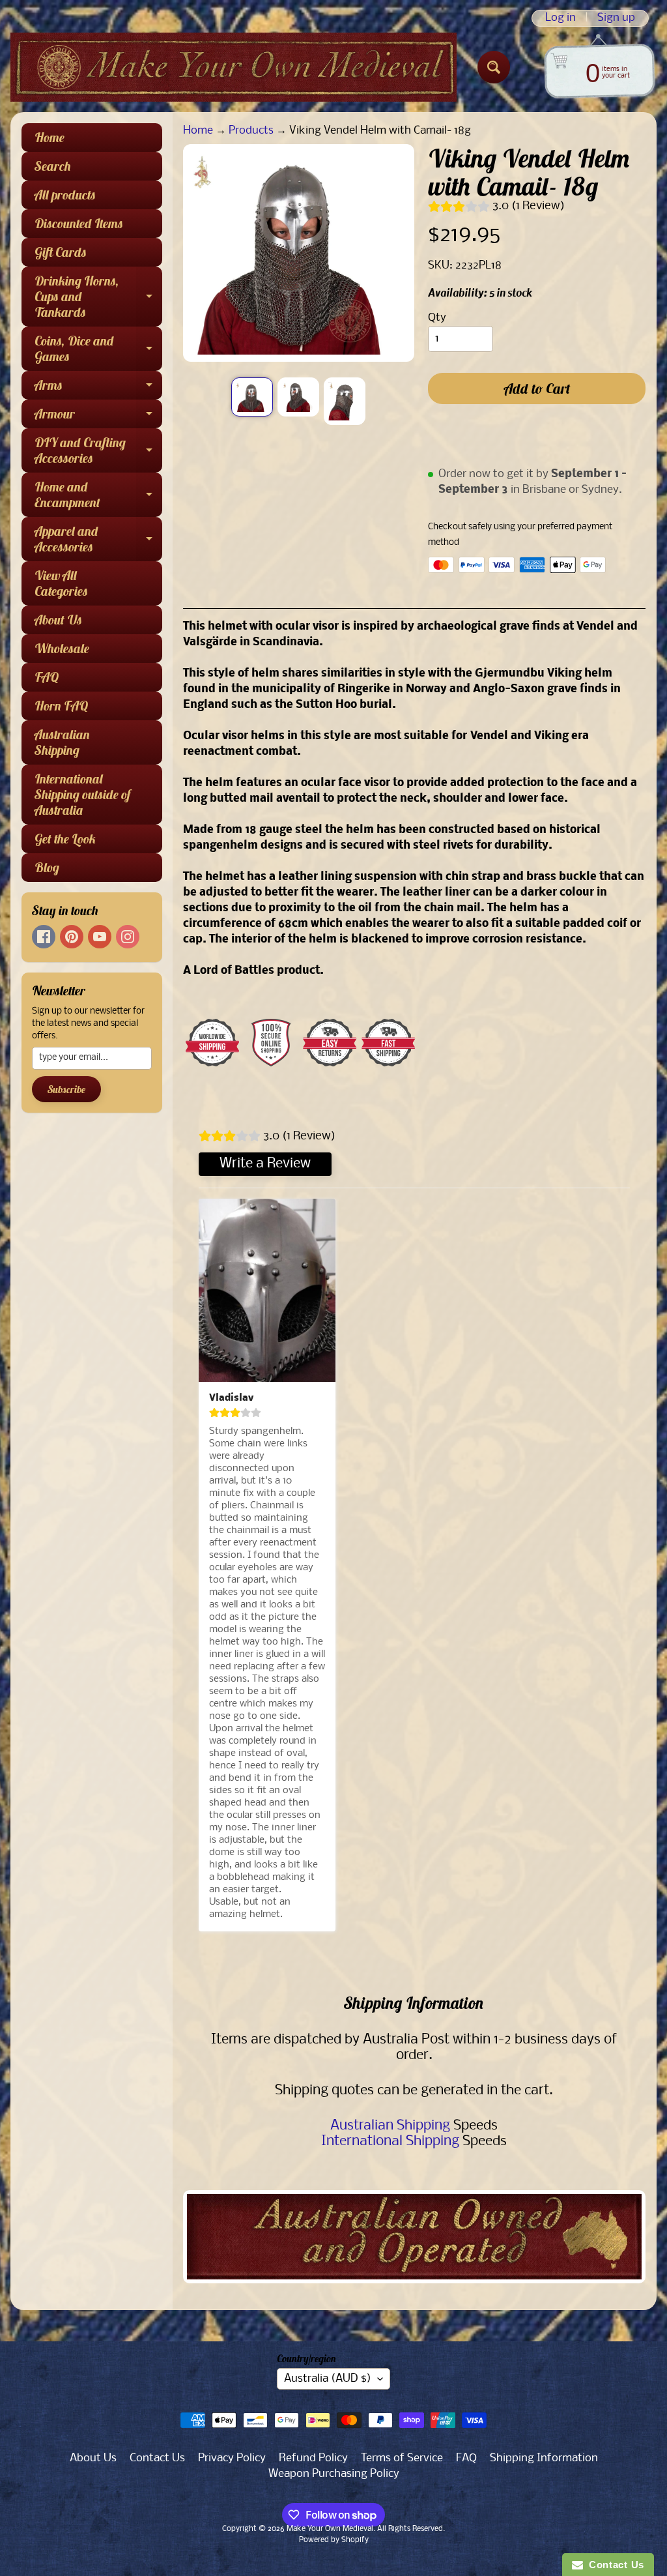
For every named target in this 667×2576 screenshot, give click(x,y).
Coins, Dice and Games (98, 349)
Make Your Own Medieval (330, 2529)
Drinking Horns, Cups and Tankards (98, 296)
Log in (561, 18)
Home (50, 137)
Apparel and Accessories (98, 540)
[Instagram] (128, 937)
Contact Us (157, 2458)
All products (65, 195)
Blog (47, 867)
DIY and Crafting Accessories (98, 451)
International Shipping (390, 2142)
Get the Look (65, 839)
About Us (58, 620)
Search (53, 166)
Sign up (616, 18)
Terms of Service (402, 2458)
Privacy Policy (232, 2458)
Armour (98, 417)
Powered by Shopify (334, 2540)
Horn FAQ (61, 706)
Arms (98, 388)
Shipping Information (544, 2458)
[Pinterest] (72, 937)
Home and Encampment (98, 495)
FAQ (47, 677)
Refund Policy (313, 2458)
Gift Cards (61, 252)
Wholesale (62, 648)
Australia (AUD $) (328, 2379)
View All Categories (61, 583)
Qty (437, 318)
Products (251, 131)
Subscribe (66, 1089)
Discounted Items (79, 223)
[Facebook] (44, 937)
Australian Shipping (62, 742)
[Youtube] (100, 937)
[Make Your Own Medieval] (234, 67)
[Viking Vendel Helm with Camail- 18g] (252, 397)
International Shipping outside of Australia (82, 794)
